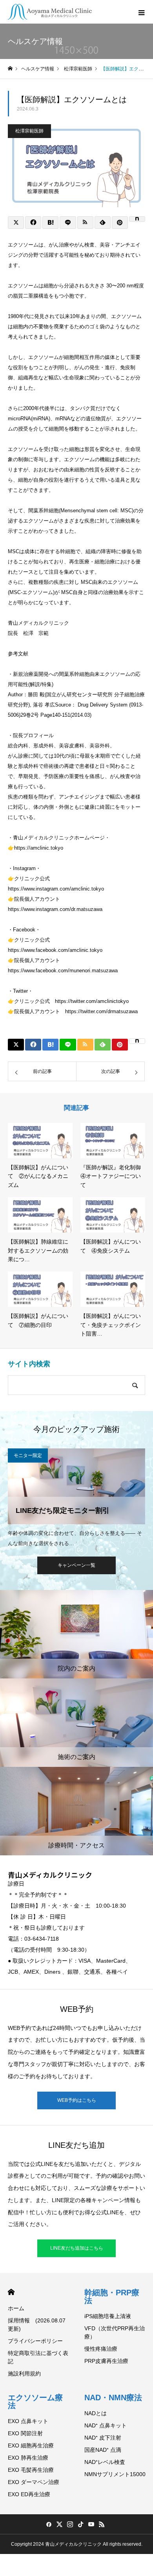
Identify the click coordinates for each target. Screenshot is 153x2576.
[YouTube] (91, 2524)
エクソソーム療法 (35, 2401)
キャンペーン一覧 (76, 1565)
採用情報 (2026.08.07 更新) (37, 2325)
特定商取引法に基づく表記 (38, 2357)
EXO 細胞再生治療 (31, 2445)
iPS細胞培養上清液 (108, 2316)
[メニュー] (141, 12)
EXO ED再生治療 (29, 2494)
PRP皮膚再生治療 (106, 2361)
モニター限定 (28, 1455)
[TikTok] (80, 2524)
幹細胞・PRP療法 (112, 2296)
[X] (59, 2524)
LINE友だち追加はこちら (77, 2248)
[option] (76, 1498)
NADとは (96, 2413)
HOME (11, 2292)
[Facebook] (49, 2524)
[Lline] (68, 223)
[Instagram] (70, 2524)
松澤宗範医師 (29, 131)
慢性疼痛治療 (101, 2349)
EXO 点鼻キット (28, 2421)
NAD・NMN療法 (113, 2398)
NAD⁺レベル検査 (105, 2462)
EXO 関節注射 (25, 2433)
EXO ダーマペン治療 (34, 2482)
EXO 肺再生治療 (28, 2458)
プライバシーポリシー (35, 2341)
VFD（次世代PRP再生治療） (115, 2332)
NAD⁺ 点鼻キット (106, 2425)
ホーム (16, 2308)
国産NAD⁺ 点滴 (103, 2450)
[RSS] (102, 2524)
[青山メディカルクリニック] (50, 12)
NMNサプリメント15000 (115, 2474)
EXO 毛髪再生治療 (31, 2470)
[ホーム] (10, 69)
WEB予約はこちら (77, 2100)
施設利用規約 (24, 2374)
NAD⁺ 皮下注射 (103, 2438)
